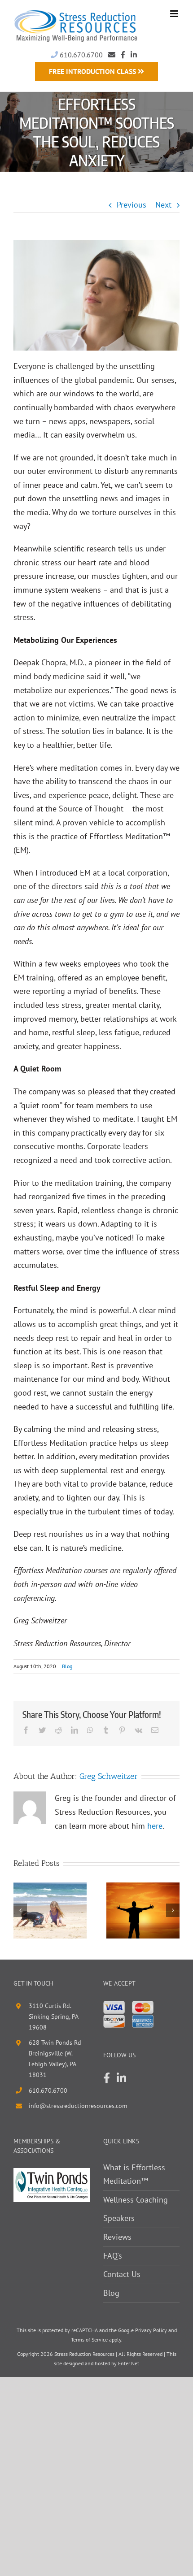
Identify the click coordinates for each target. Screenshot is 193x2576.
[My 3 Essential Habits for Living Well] (50, 1910)
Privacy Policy (151, 2330)
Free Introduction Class (93, 71)
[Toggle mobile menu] (175, 14)
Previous (132, 205)
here (155, 1826)
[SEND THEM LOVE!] (143, 1910)
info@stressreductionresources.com (59, 2106)
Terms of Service (89, 2340)
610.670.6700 (80, 55)
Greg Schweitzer (109, 1776)
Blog (67, 1666)
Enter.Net (129, 2363)
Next (163, 205)
